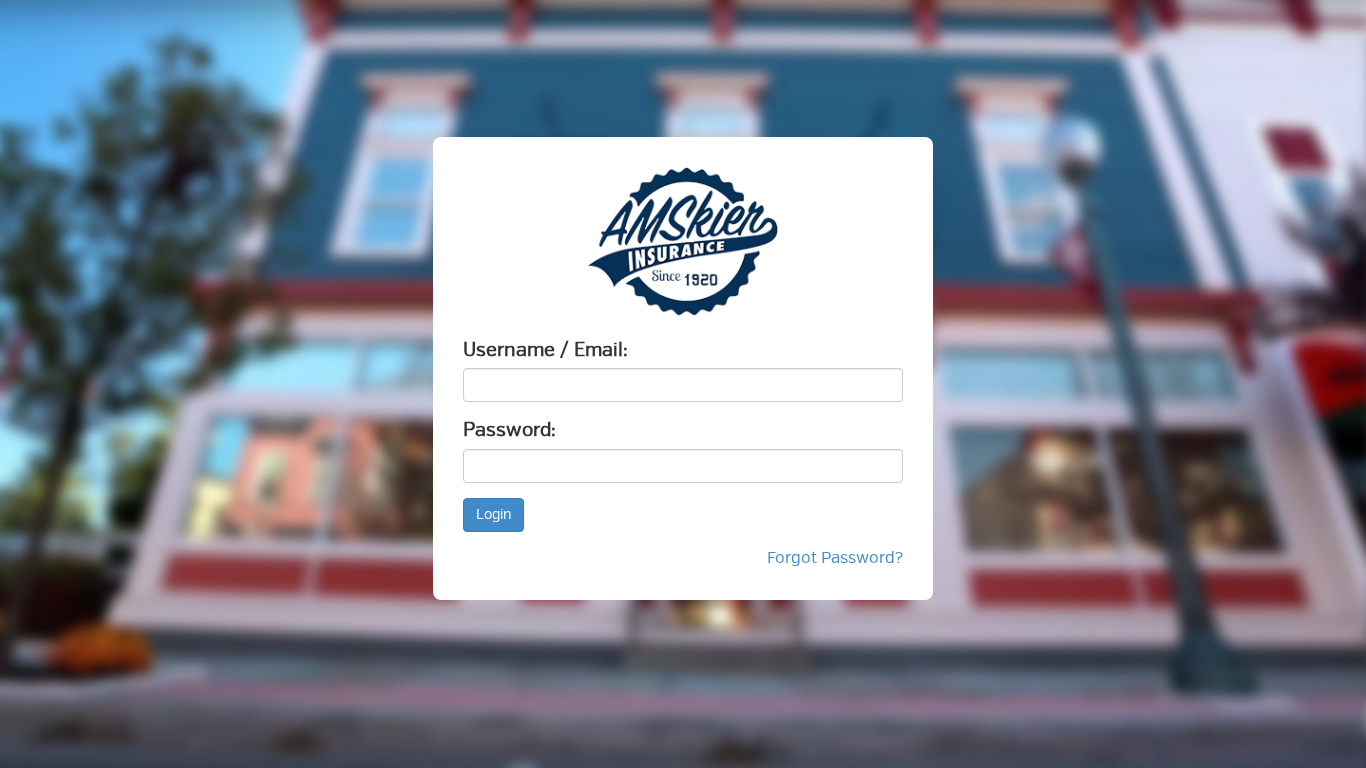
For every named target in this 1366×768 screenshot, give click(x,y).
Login (493, 514)
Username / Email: (545, 350)
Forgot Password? (835, 558)
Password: (509, 430)
